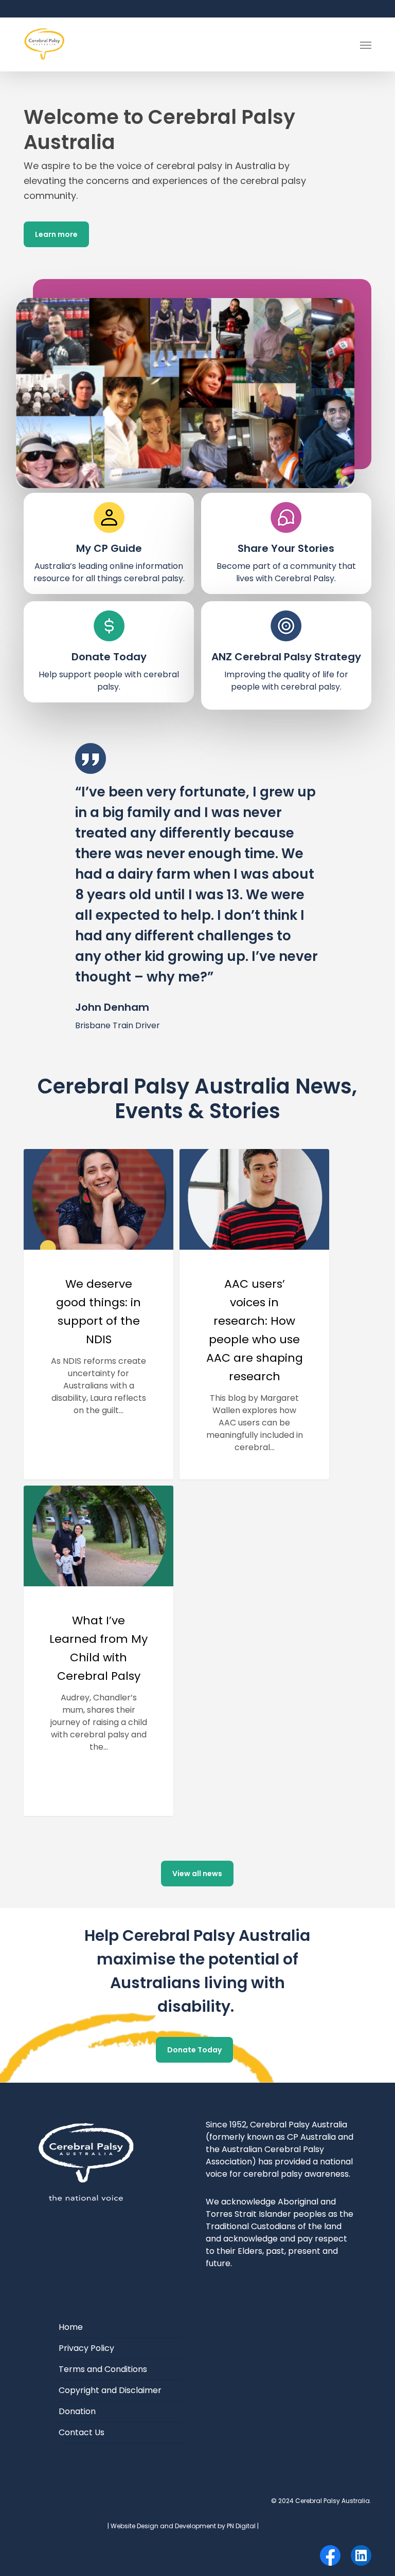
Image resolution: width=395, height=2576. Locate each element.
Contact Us (82, 2432)
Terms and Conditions (103, 2369)
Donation (77, 2411)
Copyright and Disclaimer (110, 2390)
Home (71, 2327)
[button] (366, 45)
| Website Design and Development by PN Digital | (183, 2526)
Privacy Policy (86, 2348)
